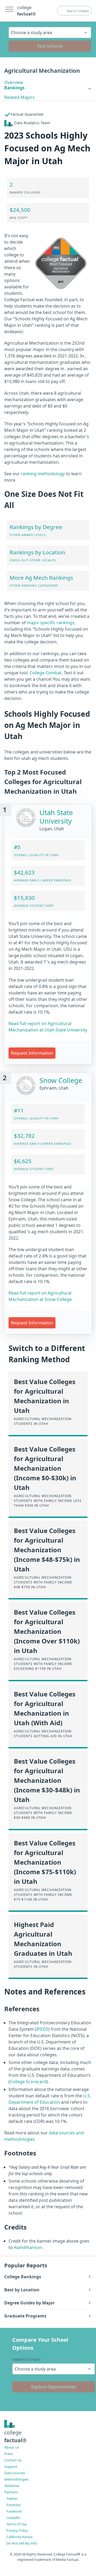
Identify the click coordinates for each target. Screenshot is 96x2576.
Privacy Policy (17, 2530)
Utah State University (56, 817)
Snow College (61, 1080)
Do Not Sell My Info (22, 2543)
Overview (14, 82)
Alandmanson (28, 2247)
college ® (26, 11)
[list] (48, 88)
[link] (48, 88)
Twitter (12, 2498)
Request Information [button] (32, 1053)
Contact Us (13, 2460)
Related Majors (19, 97)
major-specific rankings (51, 623)
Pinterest (14, 2505)
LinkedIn (13, 2518)
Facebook (14, 2511)
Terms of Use (17, 2524)
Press (9, 2454)
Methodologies (16, 2479)
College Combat (46, 673)
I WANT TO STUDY (26, 2360)
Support (11, 2466)
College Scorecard (28, 2082)
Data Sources (15, 2473)
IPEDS (42, 2029)
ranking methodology (43, 474)
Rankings (14, 88)
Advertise (12, 2486)
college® (15, 2436)
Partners (11, 2492)
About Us (12, 2447)
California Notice (19, 2537)
